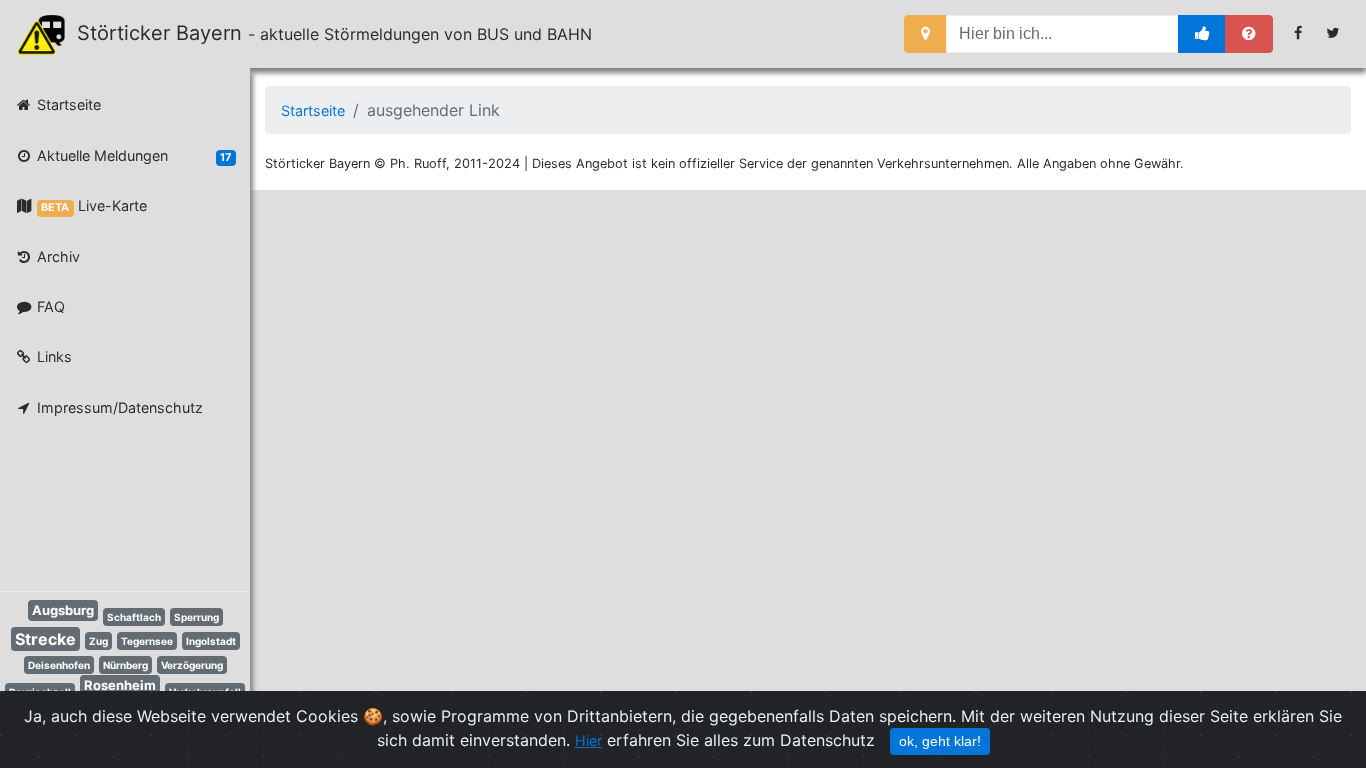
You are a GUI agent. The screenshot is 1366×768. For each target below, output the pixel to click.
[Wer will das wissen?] (1249, 34)
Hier (588, 740)
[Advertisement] (110, 508)
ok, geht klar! (940, 741)
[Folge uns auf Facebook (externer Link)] (1298, 33)
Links (52, 356)
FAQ (49, 306)
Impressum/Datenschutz (118, 407)
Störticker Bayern (168, 33)
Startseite (67, 104)
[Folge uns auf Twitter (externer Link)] (1333, 33)
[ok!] (1202, 34)
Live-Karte (93, 205)
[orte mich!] (925, 34)
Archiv (56, 256)
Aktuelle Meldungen (132, 155)
